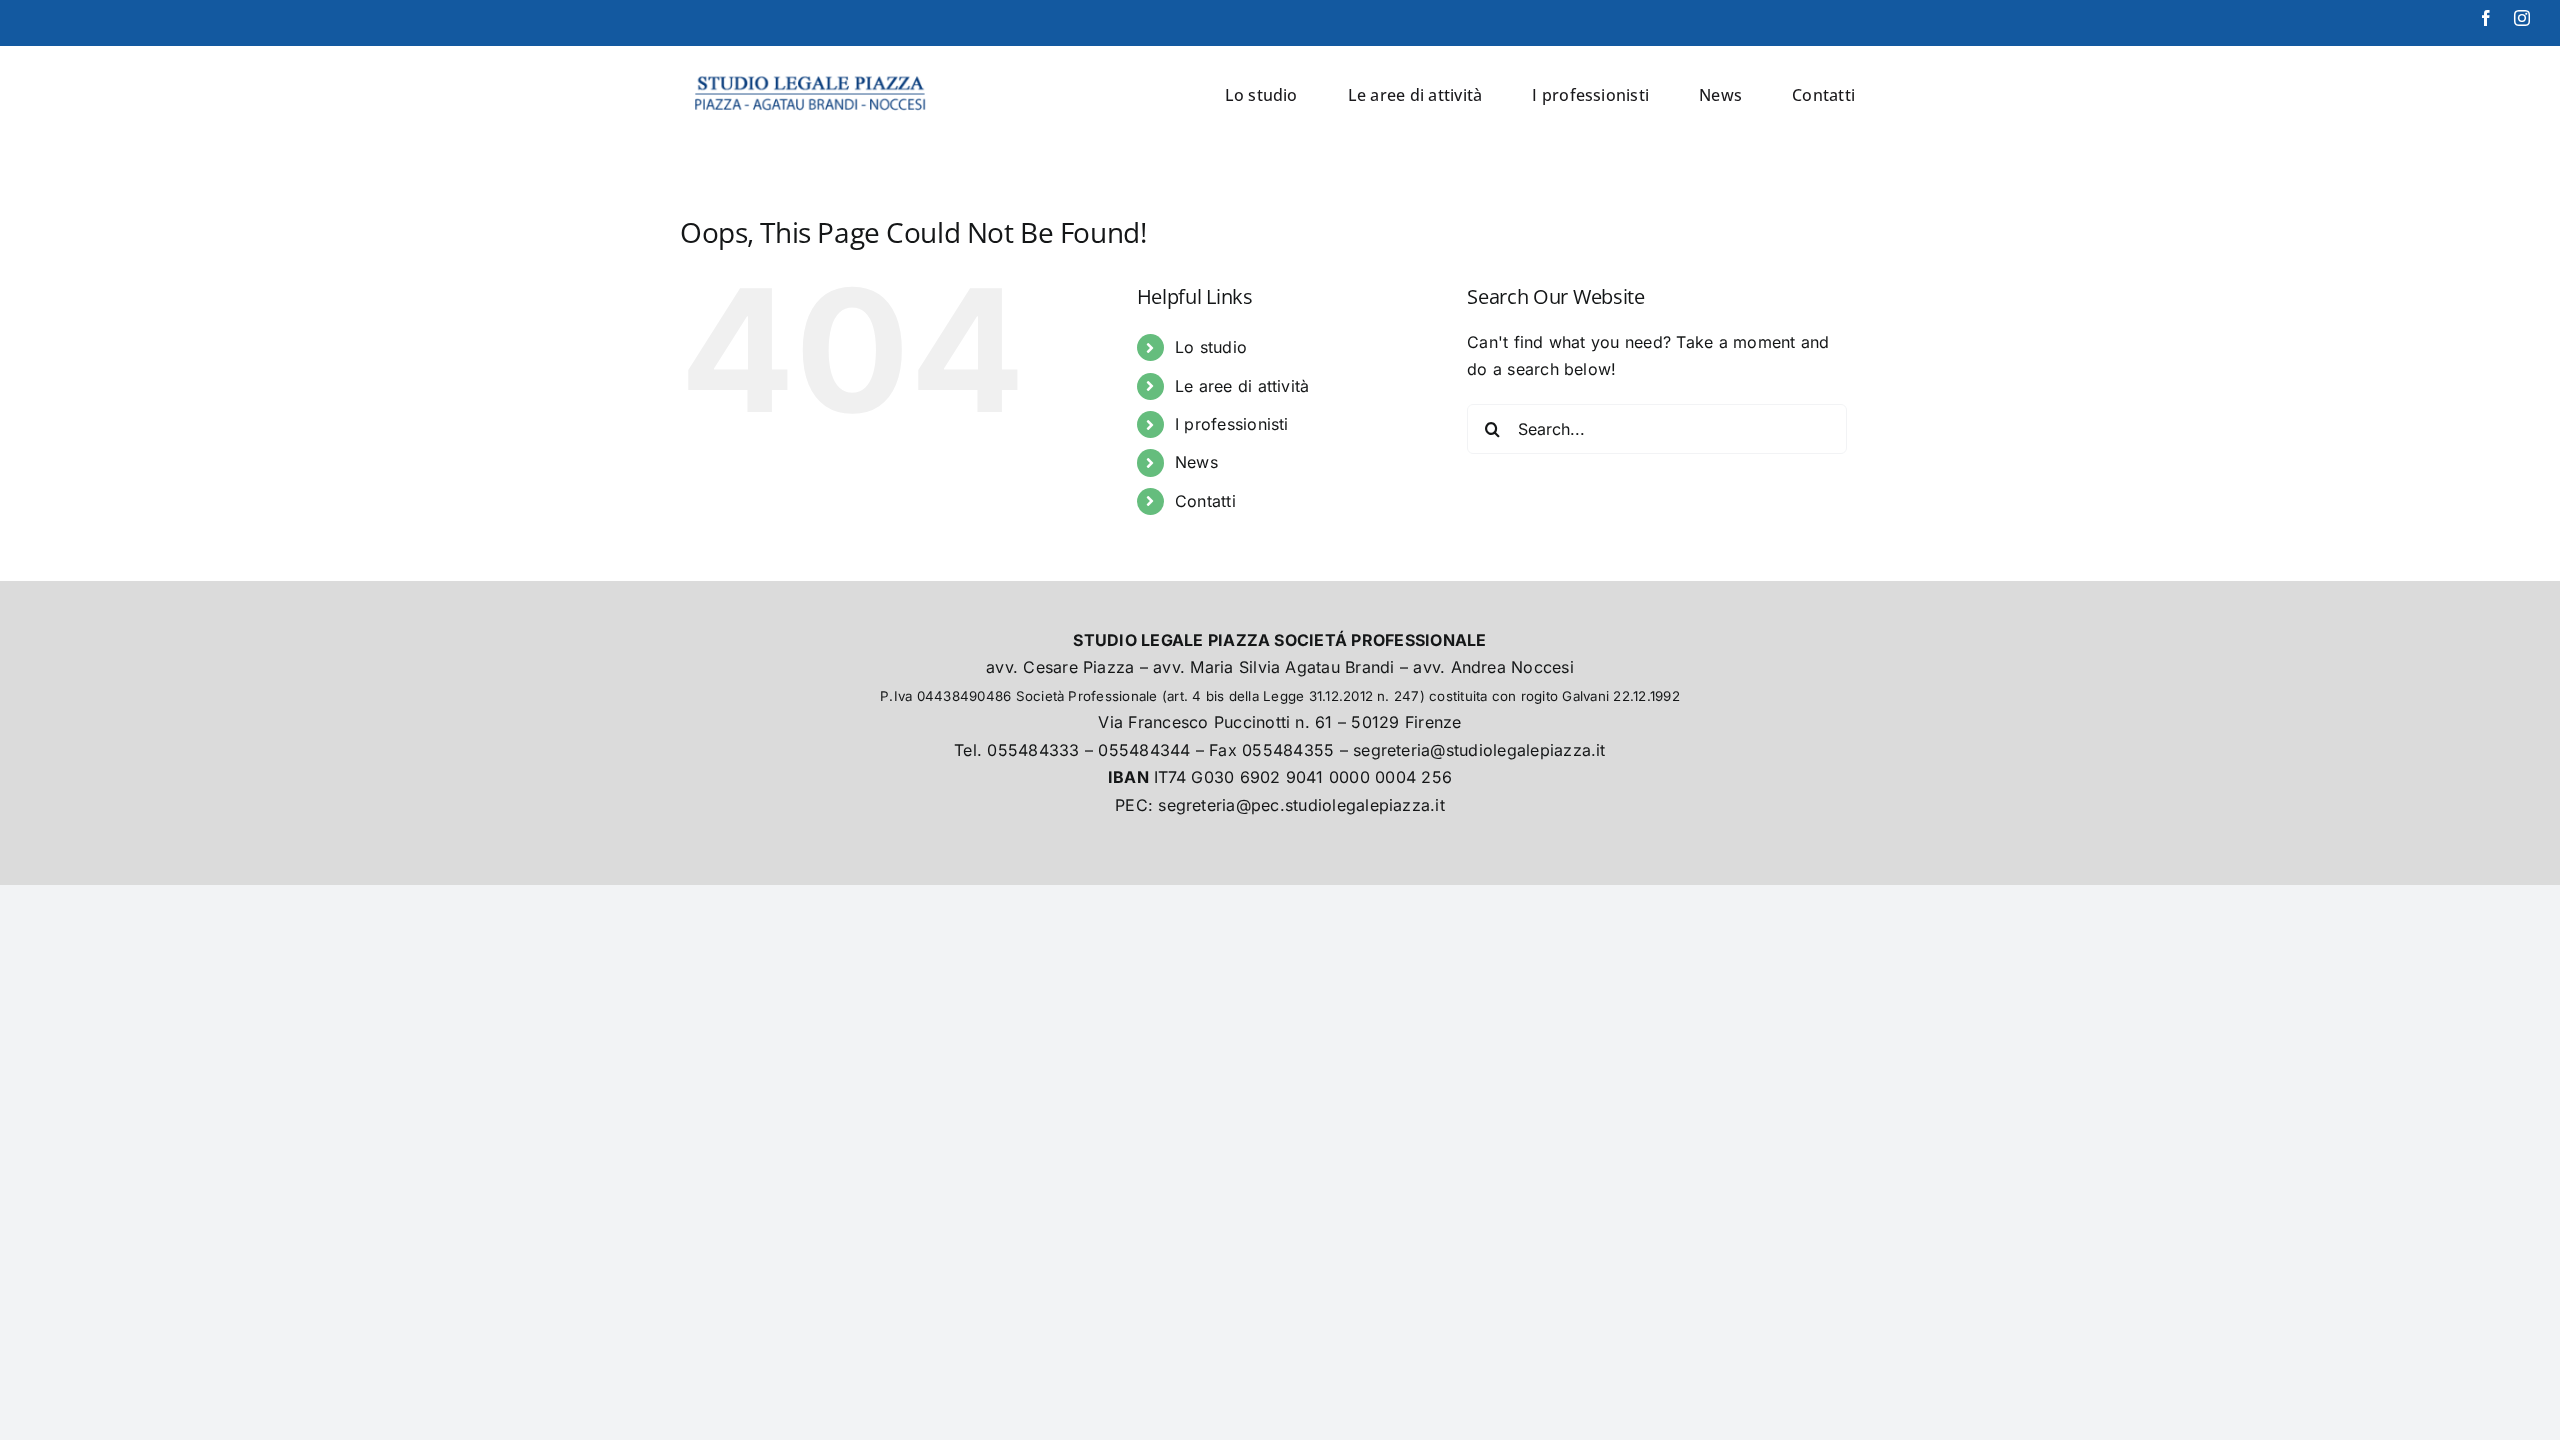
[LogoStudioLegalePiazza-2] (812, 71)
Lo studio (1211, 347)
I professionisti (1232, 424)
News (1196, 462)
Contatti (1205, 501)
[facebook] (2486, 18)
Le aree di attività (1242, 386)
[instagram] (2522, 18)
